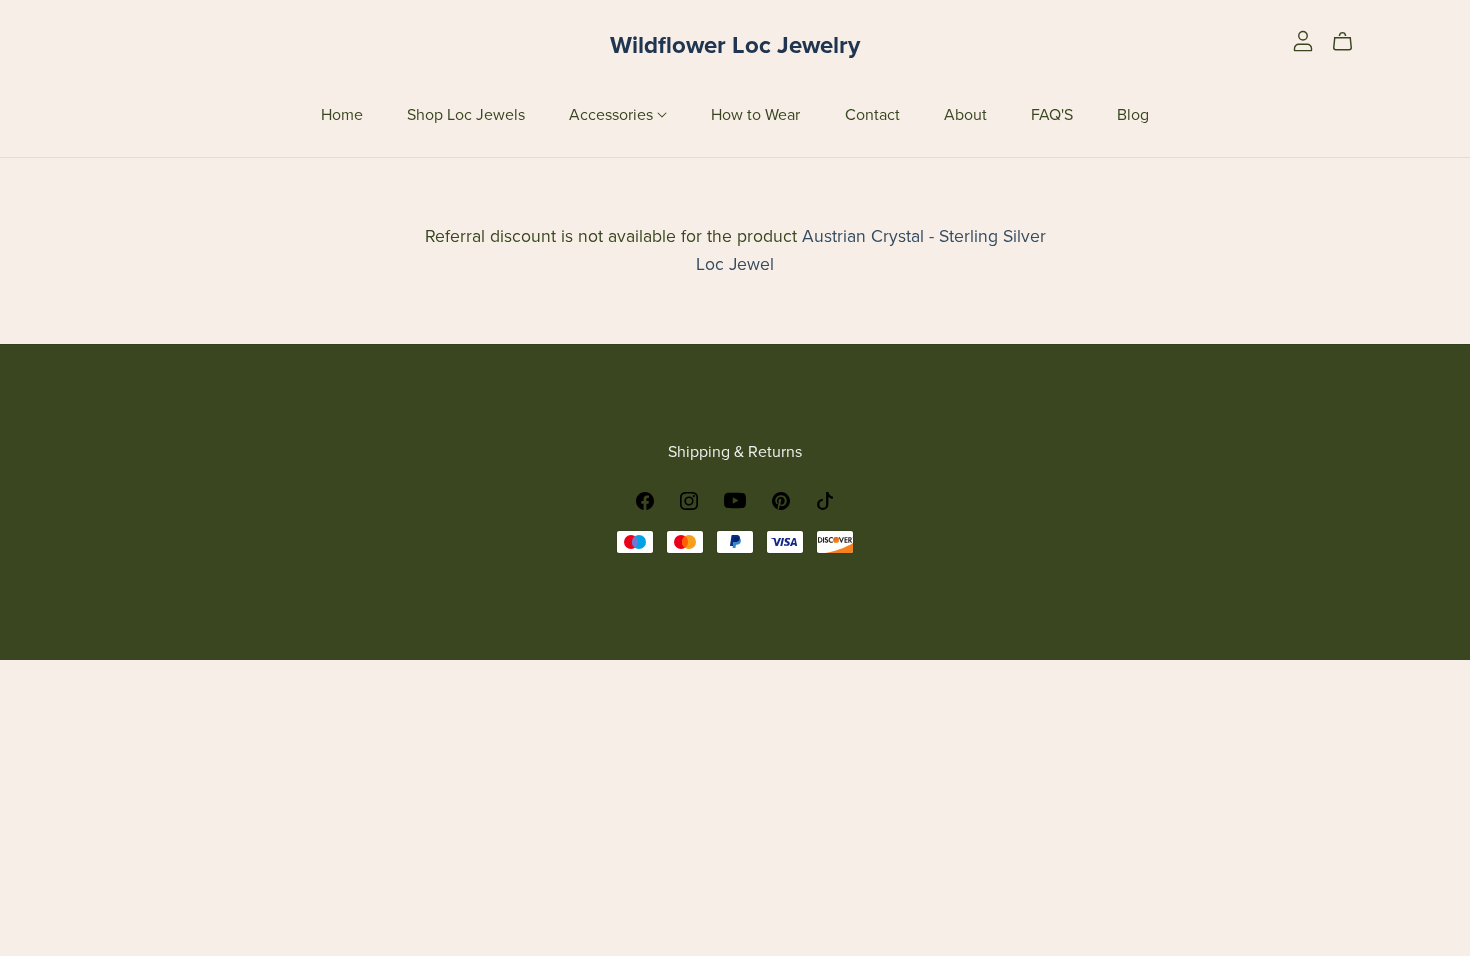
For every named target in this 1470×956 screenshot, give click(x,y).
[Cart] (1350, 42)
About (965, 114)
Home (342, 114)
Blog (1133, 114)
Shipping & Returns (735, 452)
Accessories (613, 114)
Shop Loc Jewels (466, 114)
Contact (872, 114)
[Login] (1303, 40)
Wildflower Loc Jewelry (735, 45)
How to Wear (755, 114)
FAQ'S (1052, 114)
